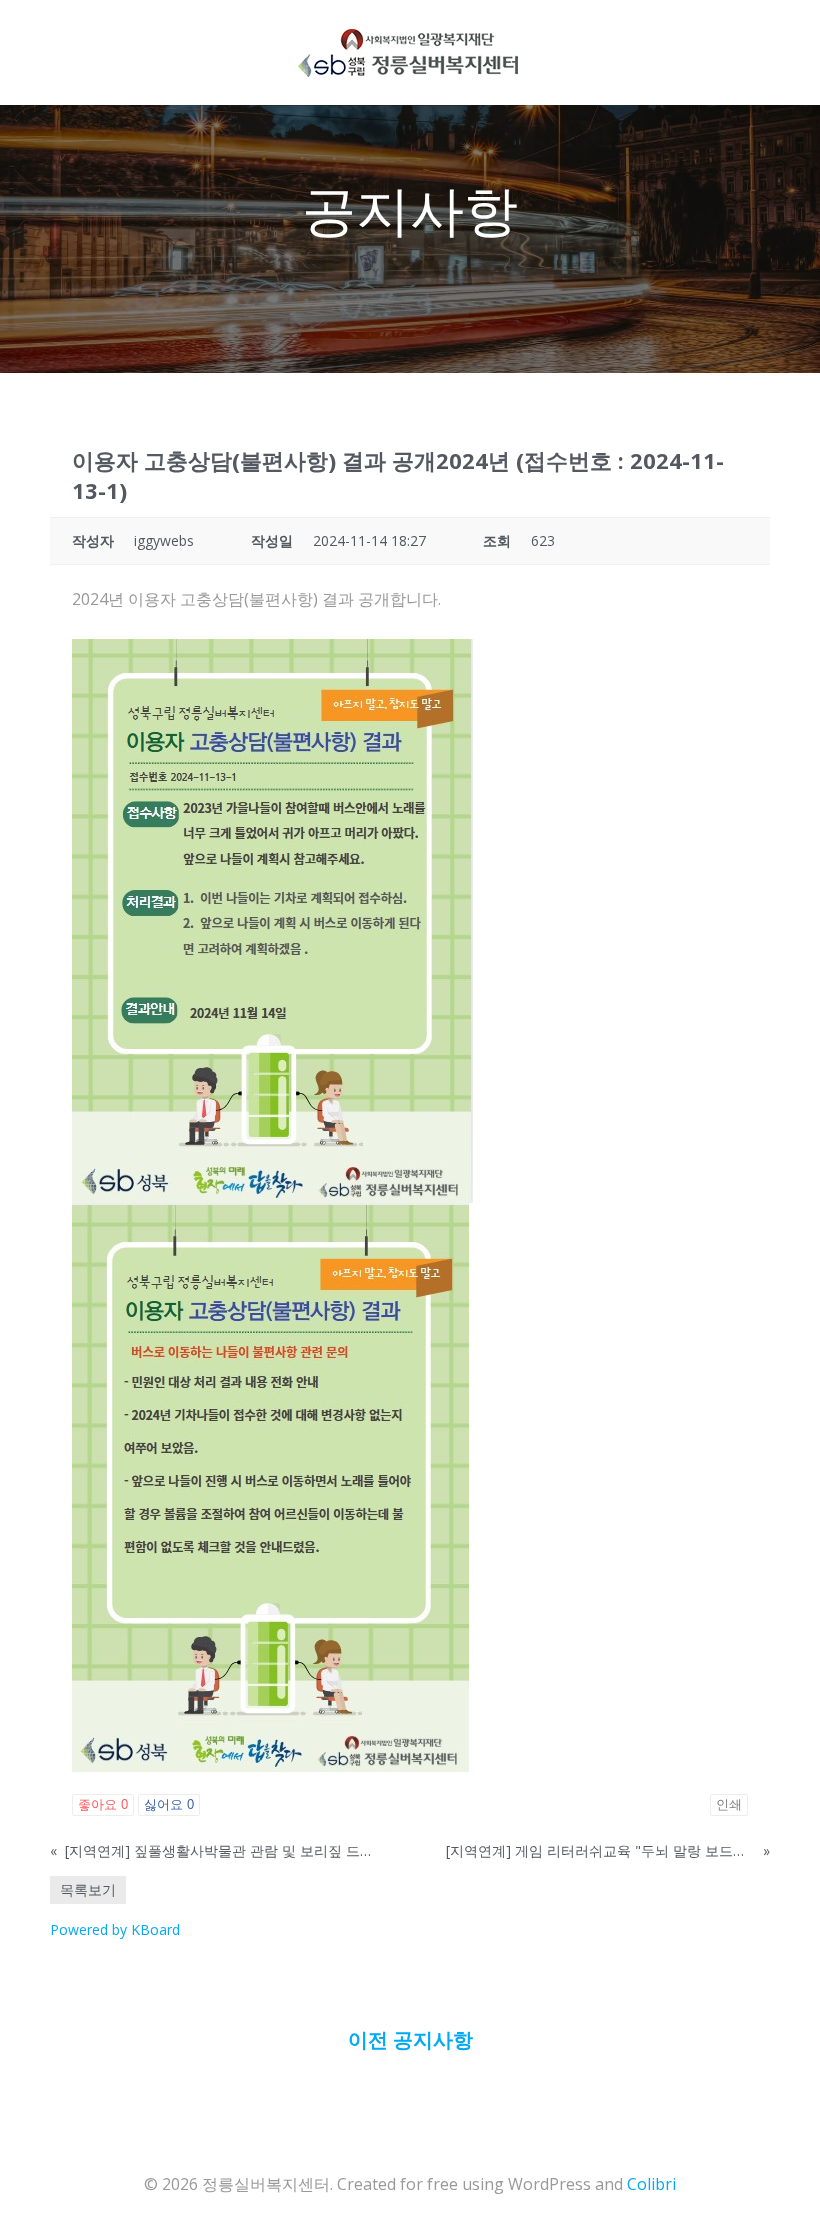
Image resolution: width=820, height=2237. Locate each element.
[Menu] (520, 52)
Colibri (651, 2184)
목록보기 (88, 1889)
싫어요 (169, 1804)
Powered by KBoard (115, 1929)
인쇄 (729, 1804)
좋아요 (103, 1804)
